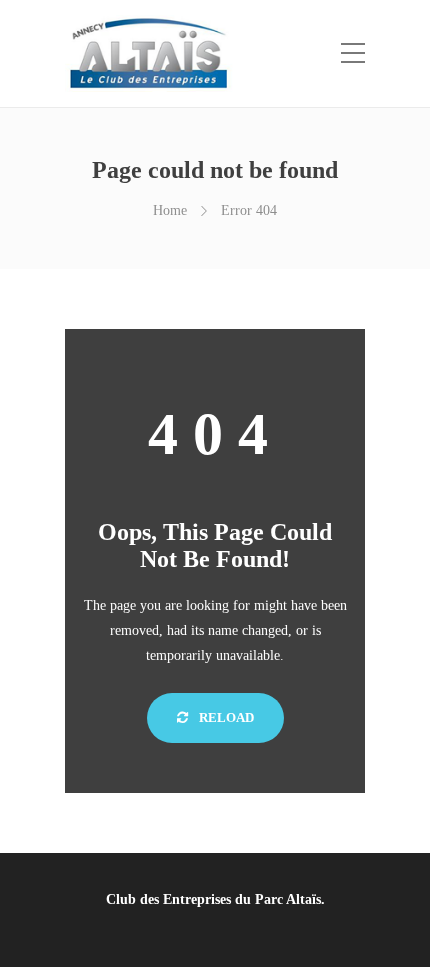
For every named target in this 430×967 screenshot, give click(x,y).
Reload (225, 717)
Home (170, 210)
